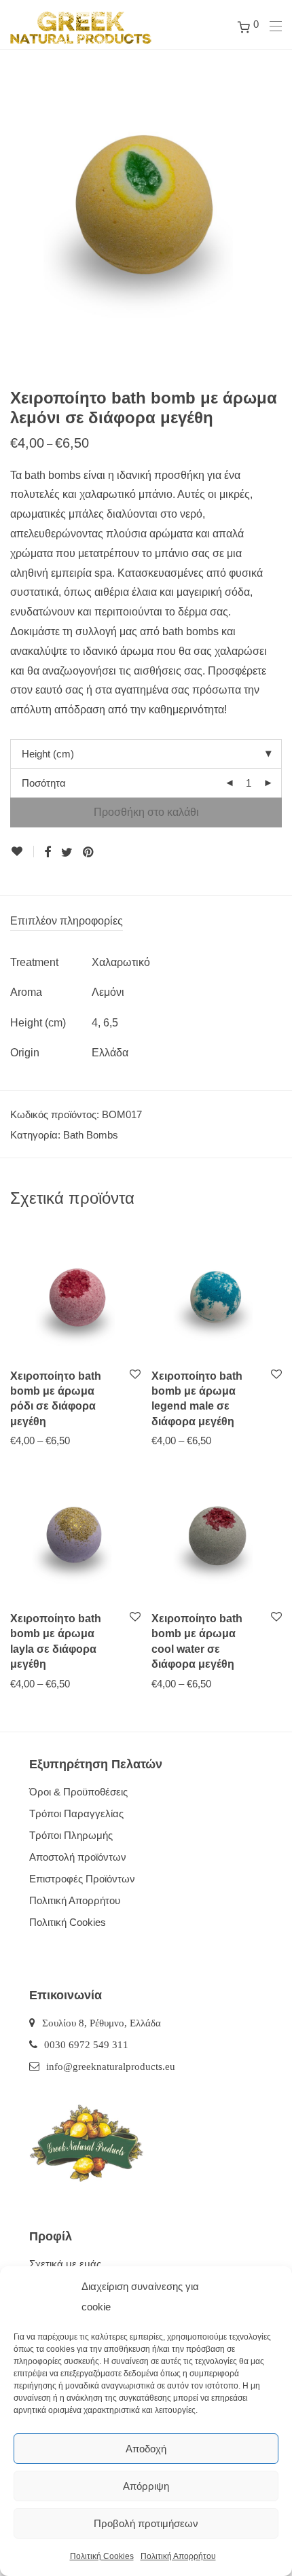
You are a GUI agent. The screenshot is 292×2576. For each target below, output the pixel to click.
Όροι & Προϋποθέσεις (78, 1792)
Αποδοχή (146, 2449)
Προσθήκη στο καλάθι (146, 812)
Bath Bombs (91, 1135)
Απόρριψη (146, 2486)
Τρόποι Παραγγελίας (76, 1813)
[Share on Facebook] (48, 853)
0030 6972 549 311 (86, 2044)
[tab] (146, 922)
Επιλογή (22, 1440)
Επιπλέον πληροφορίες (67, 921)
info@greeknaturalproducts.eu (111, 2066)
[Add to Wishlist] (22, 852)
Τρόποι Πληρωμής (71, 1835)
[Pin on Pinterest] (89, 853)
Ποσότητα (44, 783)
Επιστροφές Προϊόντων (82, 1879)
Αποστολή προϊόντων (78, 1857)
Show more (73, 1440)
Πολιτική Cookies (102, 2556)
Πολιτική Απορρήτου (178, 2556)
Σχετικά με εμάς (65, 2264)
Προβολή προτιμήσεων (146, 2523)
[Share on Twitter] (67, 853)
